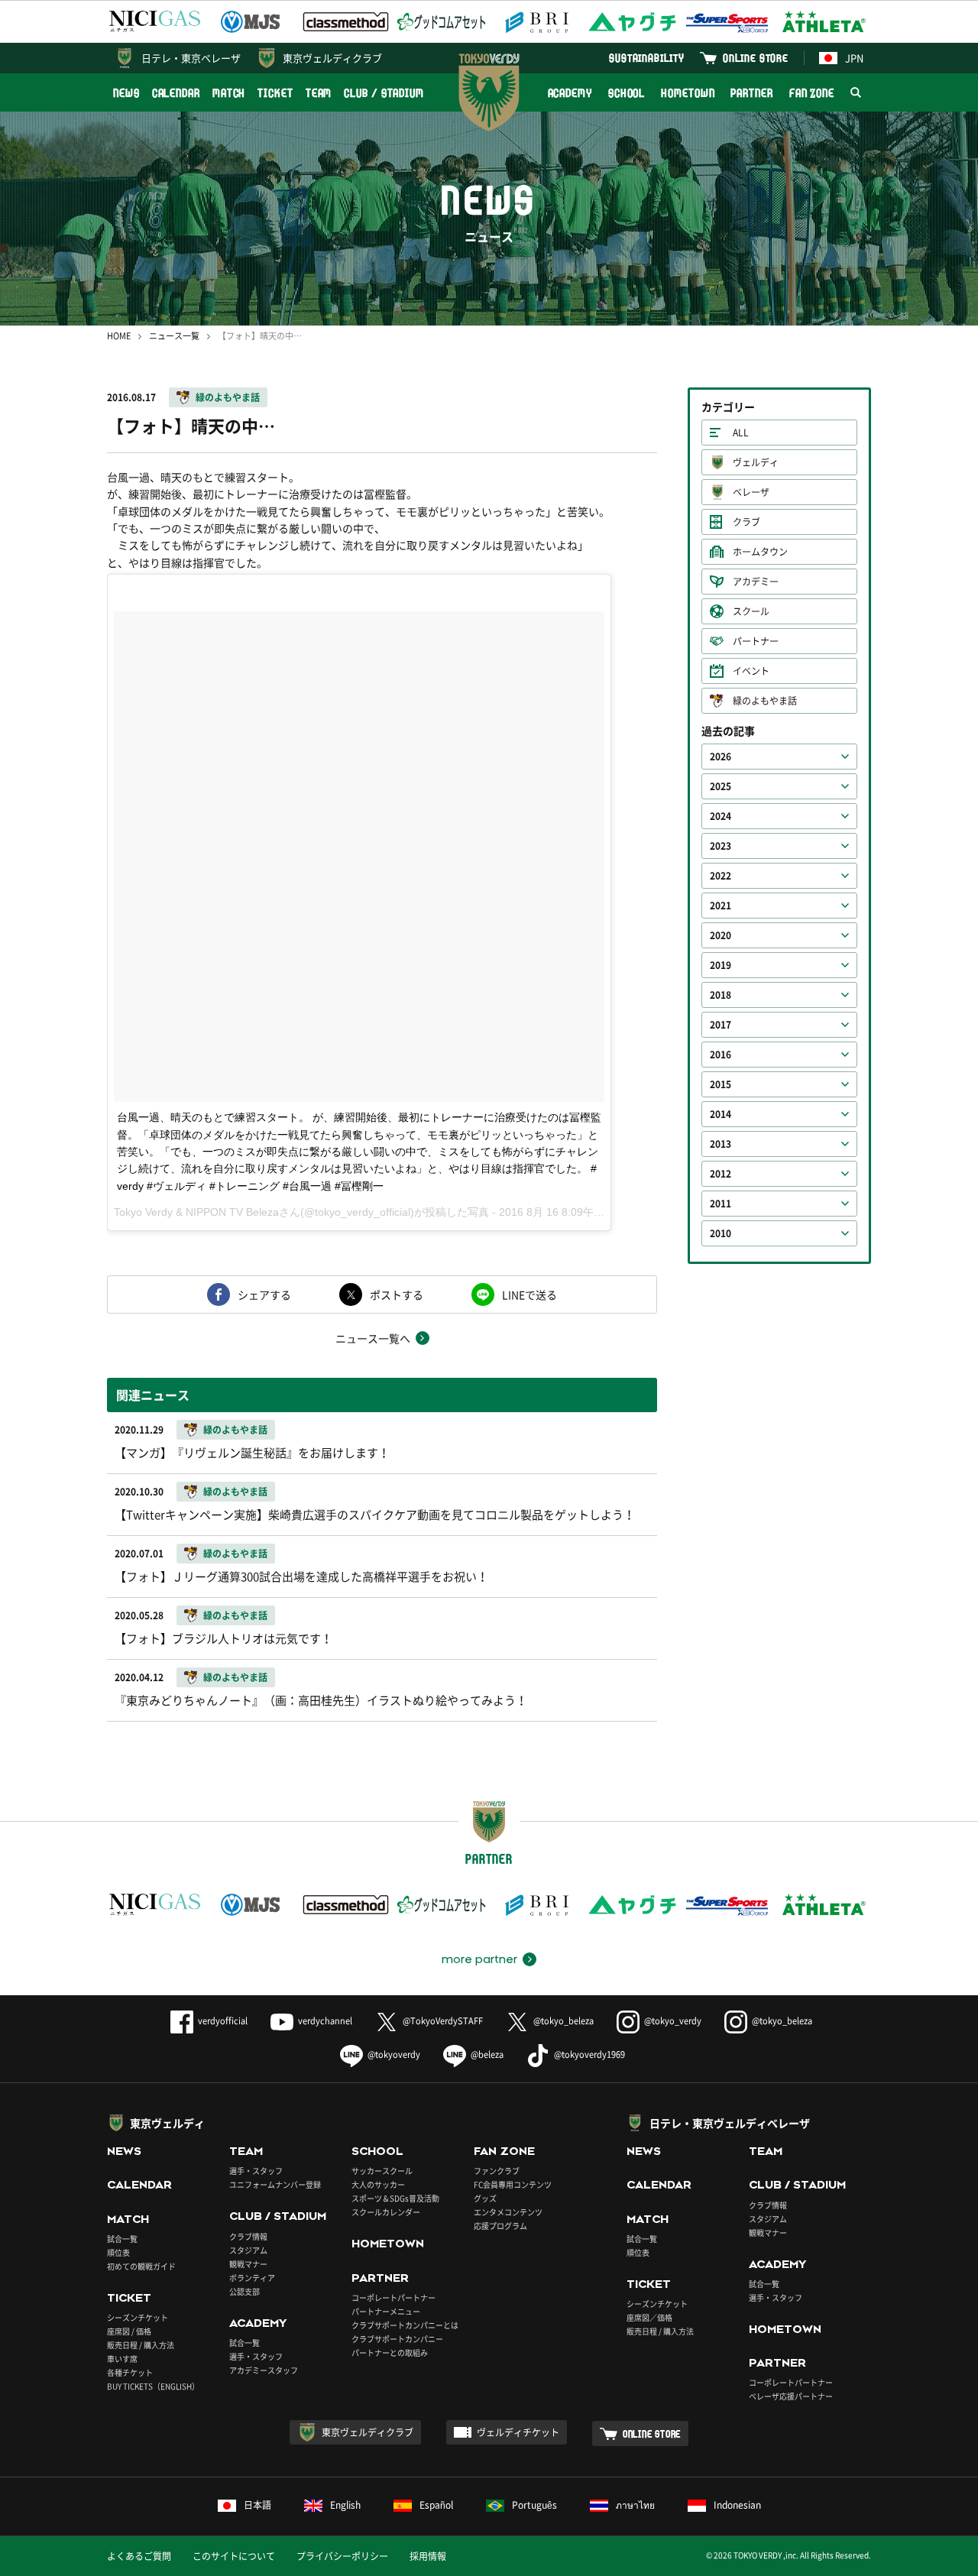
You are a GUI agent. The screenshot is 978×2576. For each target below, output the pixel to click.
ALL (741, 433)
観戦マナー (248, 2264)
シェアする (264, 1294)
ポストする (397, 1294)
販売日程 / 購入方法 (141, 2345)
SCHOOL (627, 93)
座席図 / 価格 (129, 2331)
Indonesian (737, 2505)
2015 (721, 1084)
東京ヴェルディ (167, 2123)
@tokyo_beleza (563, 2021)
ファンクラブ (497, 2171)
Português (534, 2505)
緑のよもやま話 (228, 397)
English (345, 2505)
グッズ (485, 2198)
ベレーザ (751, 492)
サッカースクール (382, 2171)
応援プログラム (500, 2226)
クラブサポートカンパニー (397, 2339)
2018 (721, 995)
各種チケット (130, 2372)
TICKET (275, 93)
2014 (721, 1114)
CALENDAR (176, 93)
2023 (721, 846)
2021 (721, 906)
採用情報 (428, 2556)
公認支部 (244, 2291)
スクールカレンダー (386, 2212)
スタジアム (248, 2250)
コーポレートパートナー (393, 2297)
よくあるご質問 (139, 2556)
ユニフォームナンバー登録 (275, 2184)
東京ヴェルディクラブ (332, 58)
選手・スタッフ (256, 2171)
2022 (721, 876)
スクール (751, 611)
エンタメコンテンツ (508, 2212)
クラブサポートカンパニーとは (405, 2325)
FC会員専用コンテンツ (513, 2184)
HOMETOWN (688, 93)
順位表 (118, 2252)
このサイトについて (234, 2556)
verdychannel (325, 2021)
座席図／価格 (649, 2317)
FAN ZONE (812, 93)
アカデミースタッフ (264, 2370)
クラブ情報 (248, 2236)
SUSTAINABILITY (647, 58)
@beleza (487, 2054)
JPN (854, 58)
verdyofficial (223, 2021)
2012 (721, 1174)
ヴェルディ (756, 462)
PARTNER (751, 93)
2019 (721, 965)
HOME (119, 336)
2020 (721, 935)
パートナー (756, 641)
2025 (721, 786)
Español (436, 2505)
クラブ (746, 522)
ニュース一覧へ (373, 1338)
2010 (721, 1233)
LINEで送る (529, 1294)
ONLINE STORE (756, 58)
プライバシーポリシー (342, 2556)
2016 (721, 1055)
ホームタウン (760, 552)
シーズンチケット (138, 2317)
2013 (721, 1144)
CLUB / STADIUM (384, 93)
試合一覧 (122, 2239)
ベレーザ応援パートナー (791, 2396)
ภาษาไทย (635, 2505)
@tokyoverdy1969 (589, 2054)
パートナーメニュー (386, 2311)
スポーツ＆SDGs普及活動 (395, 2198)
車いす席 (122, 2359)
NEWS (126, 93)
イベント (751, 671)
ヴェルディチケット (518, 2432)
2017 (721, 1025)
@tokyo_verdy (673, 2021)
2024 (721, 816)
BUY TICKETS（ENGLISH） (153, 2386)
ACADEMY (570, 93)
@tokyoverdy (394, 2054)
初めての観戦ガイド (141, 2266)
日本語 (257, 2505)
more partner (479, 1959)
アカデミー (756, 582)
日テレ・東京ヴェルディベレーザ (730, 2123)
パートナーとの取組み (390, 2352)
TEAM (319, 93)
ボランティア (252, 2278)
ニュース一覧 (174, 336)
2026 (721, 757)
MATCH (229, 93)
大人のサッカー (378, 2184)
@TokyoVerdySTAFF (443, 2021)
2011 (721, 1204)
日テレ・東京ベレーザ (191, 58)
